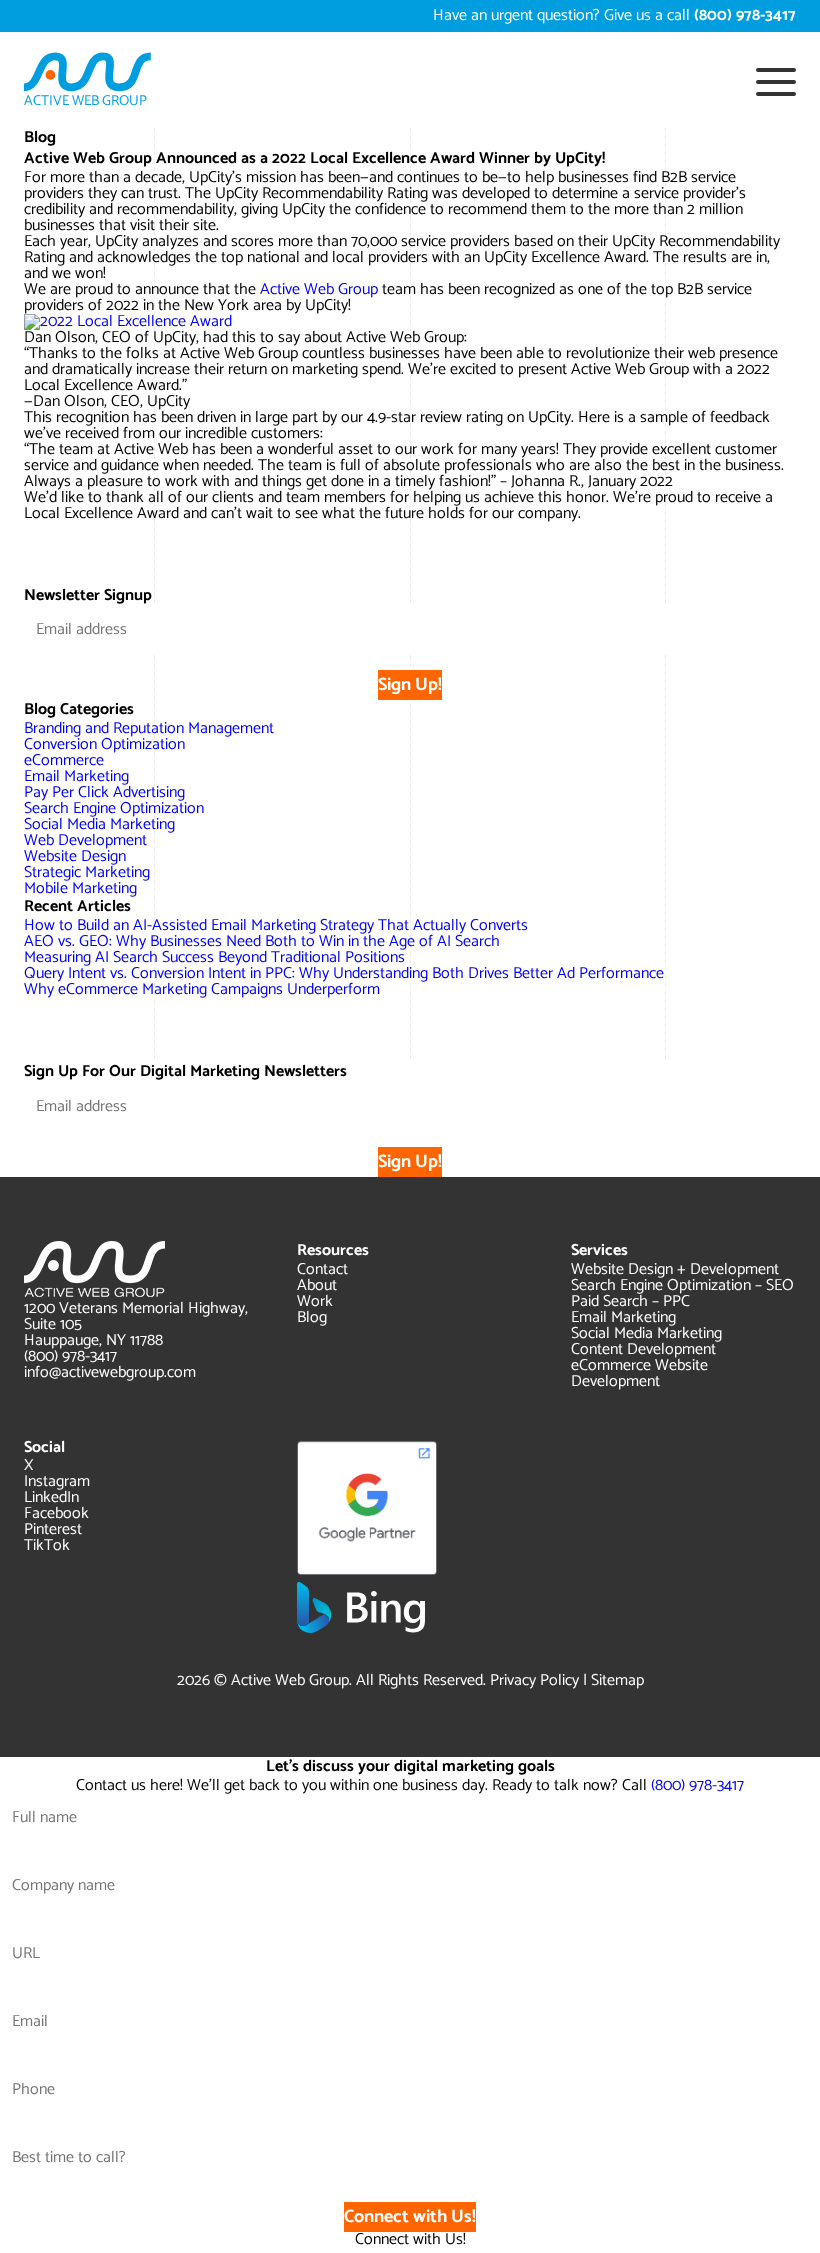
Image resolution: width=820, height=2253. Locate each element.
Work (315, 1301)
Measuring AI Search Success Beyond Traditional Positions (214, 957)
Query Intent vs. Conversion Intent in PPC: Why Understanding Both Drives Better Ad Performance (344, 973)
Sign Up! (410, 685)
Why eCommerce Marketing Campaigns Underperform (202, 989)
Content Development (643, 1349)
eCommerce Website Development (639, 1373)
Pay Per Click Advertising (104, 792)
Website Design (75, 856)
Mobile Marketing (80, 888)
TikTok (47, 1545)
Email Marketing (76, 776)
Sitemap (617, 1680)
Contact (322, 1269)
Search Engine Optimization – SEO (682, 1285)
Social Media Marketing (99, 824)
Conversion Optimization (104, 744)
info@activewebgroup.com (110, 1372)
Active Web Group (319, 289)
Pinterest (53, 1529)
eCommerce (64, 760)
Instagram (57, 1481)
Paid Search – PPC (630, 1301)
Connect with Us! (410, 2217)
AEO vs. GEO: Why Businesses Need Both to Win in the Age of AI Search (262, 941)
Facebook (56, 1513)
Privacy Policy (534, 1680)
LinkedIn (51, 1497)
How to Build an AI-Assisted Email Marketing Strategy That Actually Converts (276, 925)
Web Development (85, 840)
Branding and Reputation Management (149, 728)
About (317, 1285)
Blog (312, 1317)
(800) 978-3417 (70, 1356)
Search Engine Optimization (114, 808)
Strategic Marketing (87, 872)
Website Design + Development (675, 1269)
